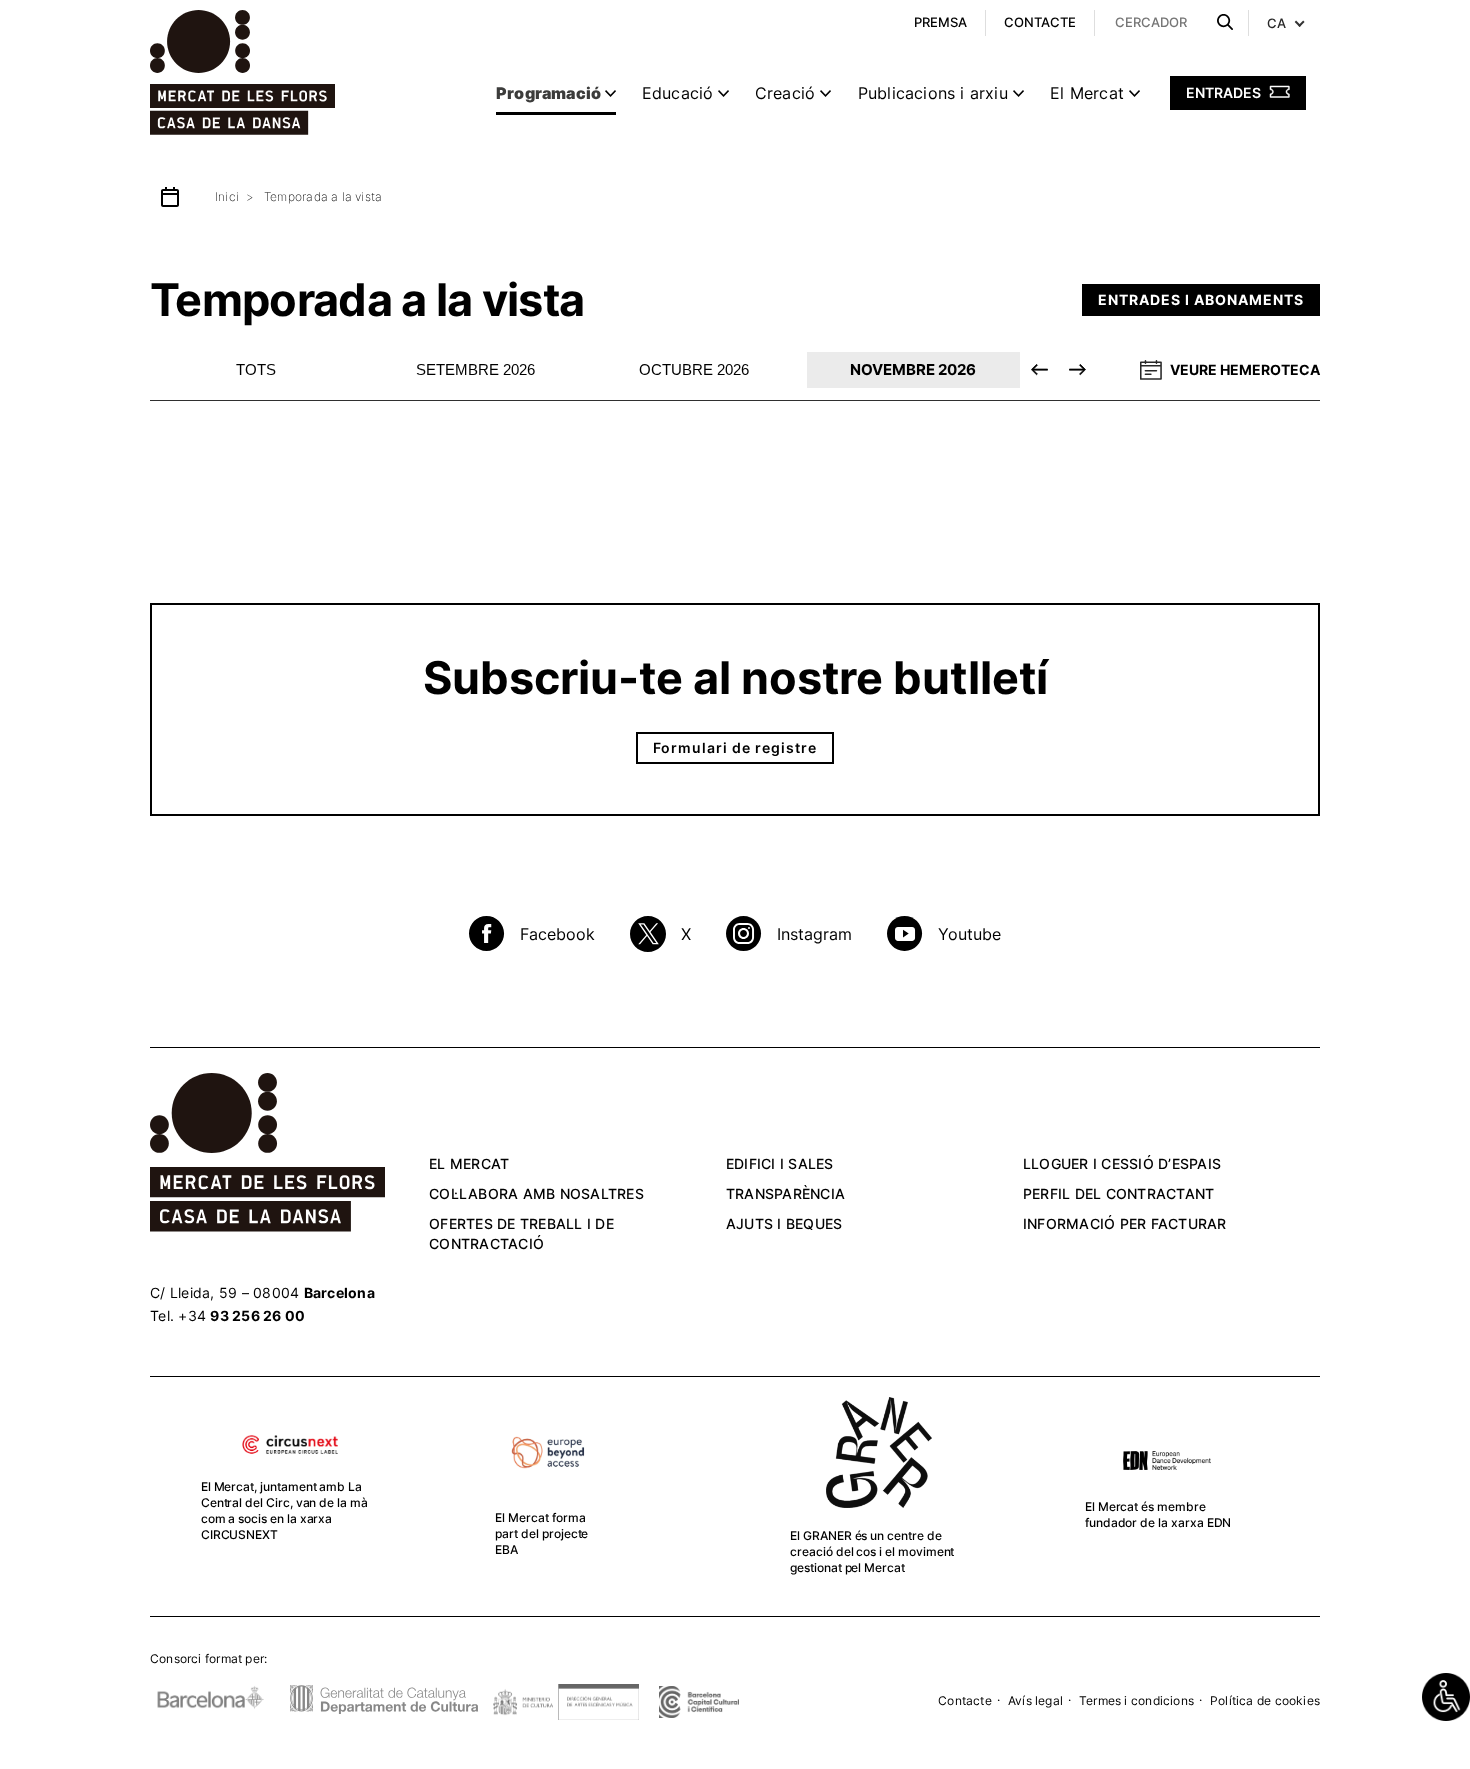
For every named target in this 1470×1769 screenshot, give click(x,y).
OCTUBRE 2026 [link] (694, 369)
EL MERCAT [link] (469, 1163)
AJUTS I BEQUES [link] (784, 1223)
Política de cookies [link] (1265, 1700)
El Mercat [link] (1087, 93)
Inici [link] (227, 196)
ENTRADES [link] (1225, 92)
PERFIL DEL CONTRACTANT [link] (1119, 1193)
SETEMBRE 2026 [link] (475, 369)
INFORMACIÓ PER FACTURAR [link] (1125, 1223)
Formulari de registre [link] (735, 747)
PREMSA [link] (940, 22)
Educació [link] (678, 93)
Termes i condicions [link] (1136, 1700)
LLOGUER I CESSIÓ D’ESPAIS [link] (1122, 1163)
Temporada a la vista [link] (323, 196)
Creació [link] (785, 93)
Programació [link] (548, 93)
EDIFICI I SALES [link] (780, 1163)
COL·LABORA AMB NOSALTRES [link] (536, 1193)
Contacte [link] (965, 1700)
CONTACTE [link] (1040, 22)
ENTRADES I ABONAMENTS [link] (1201, 299)
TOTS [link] (256, 369)
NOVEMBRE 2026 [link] (913, 369)
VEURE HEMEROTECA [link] (1245, 369)
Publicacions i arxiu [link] (933, 93)
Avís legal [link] (1035, 1700)
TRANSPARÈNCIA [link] (785, 1193)
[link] (1446, 1697)
